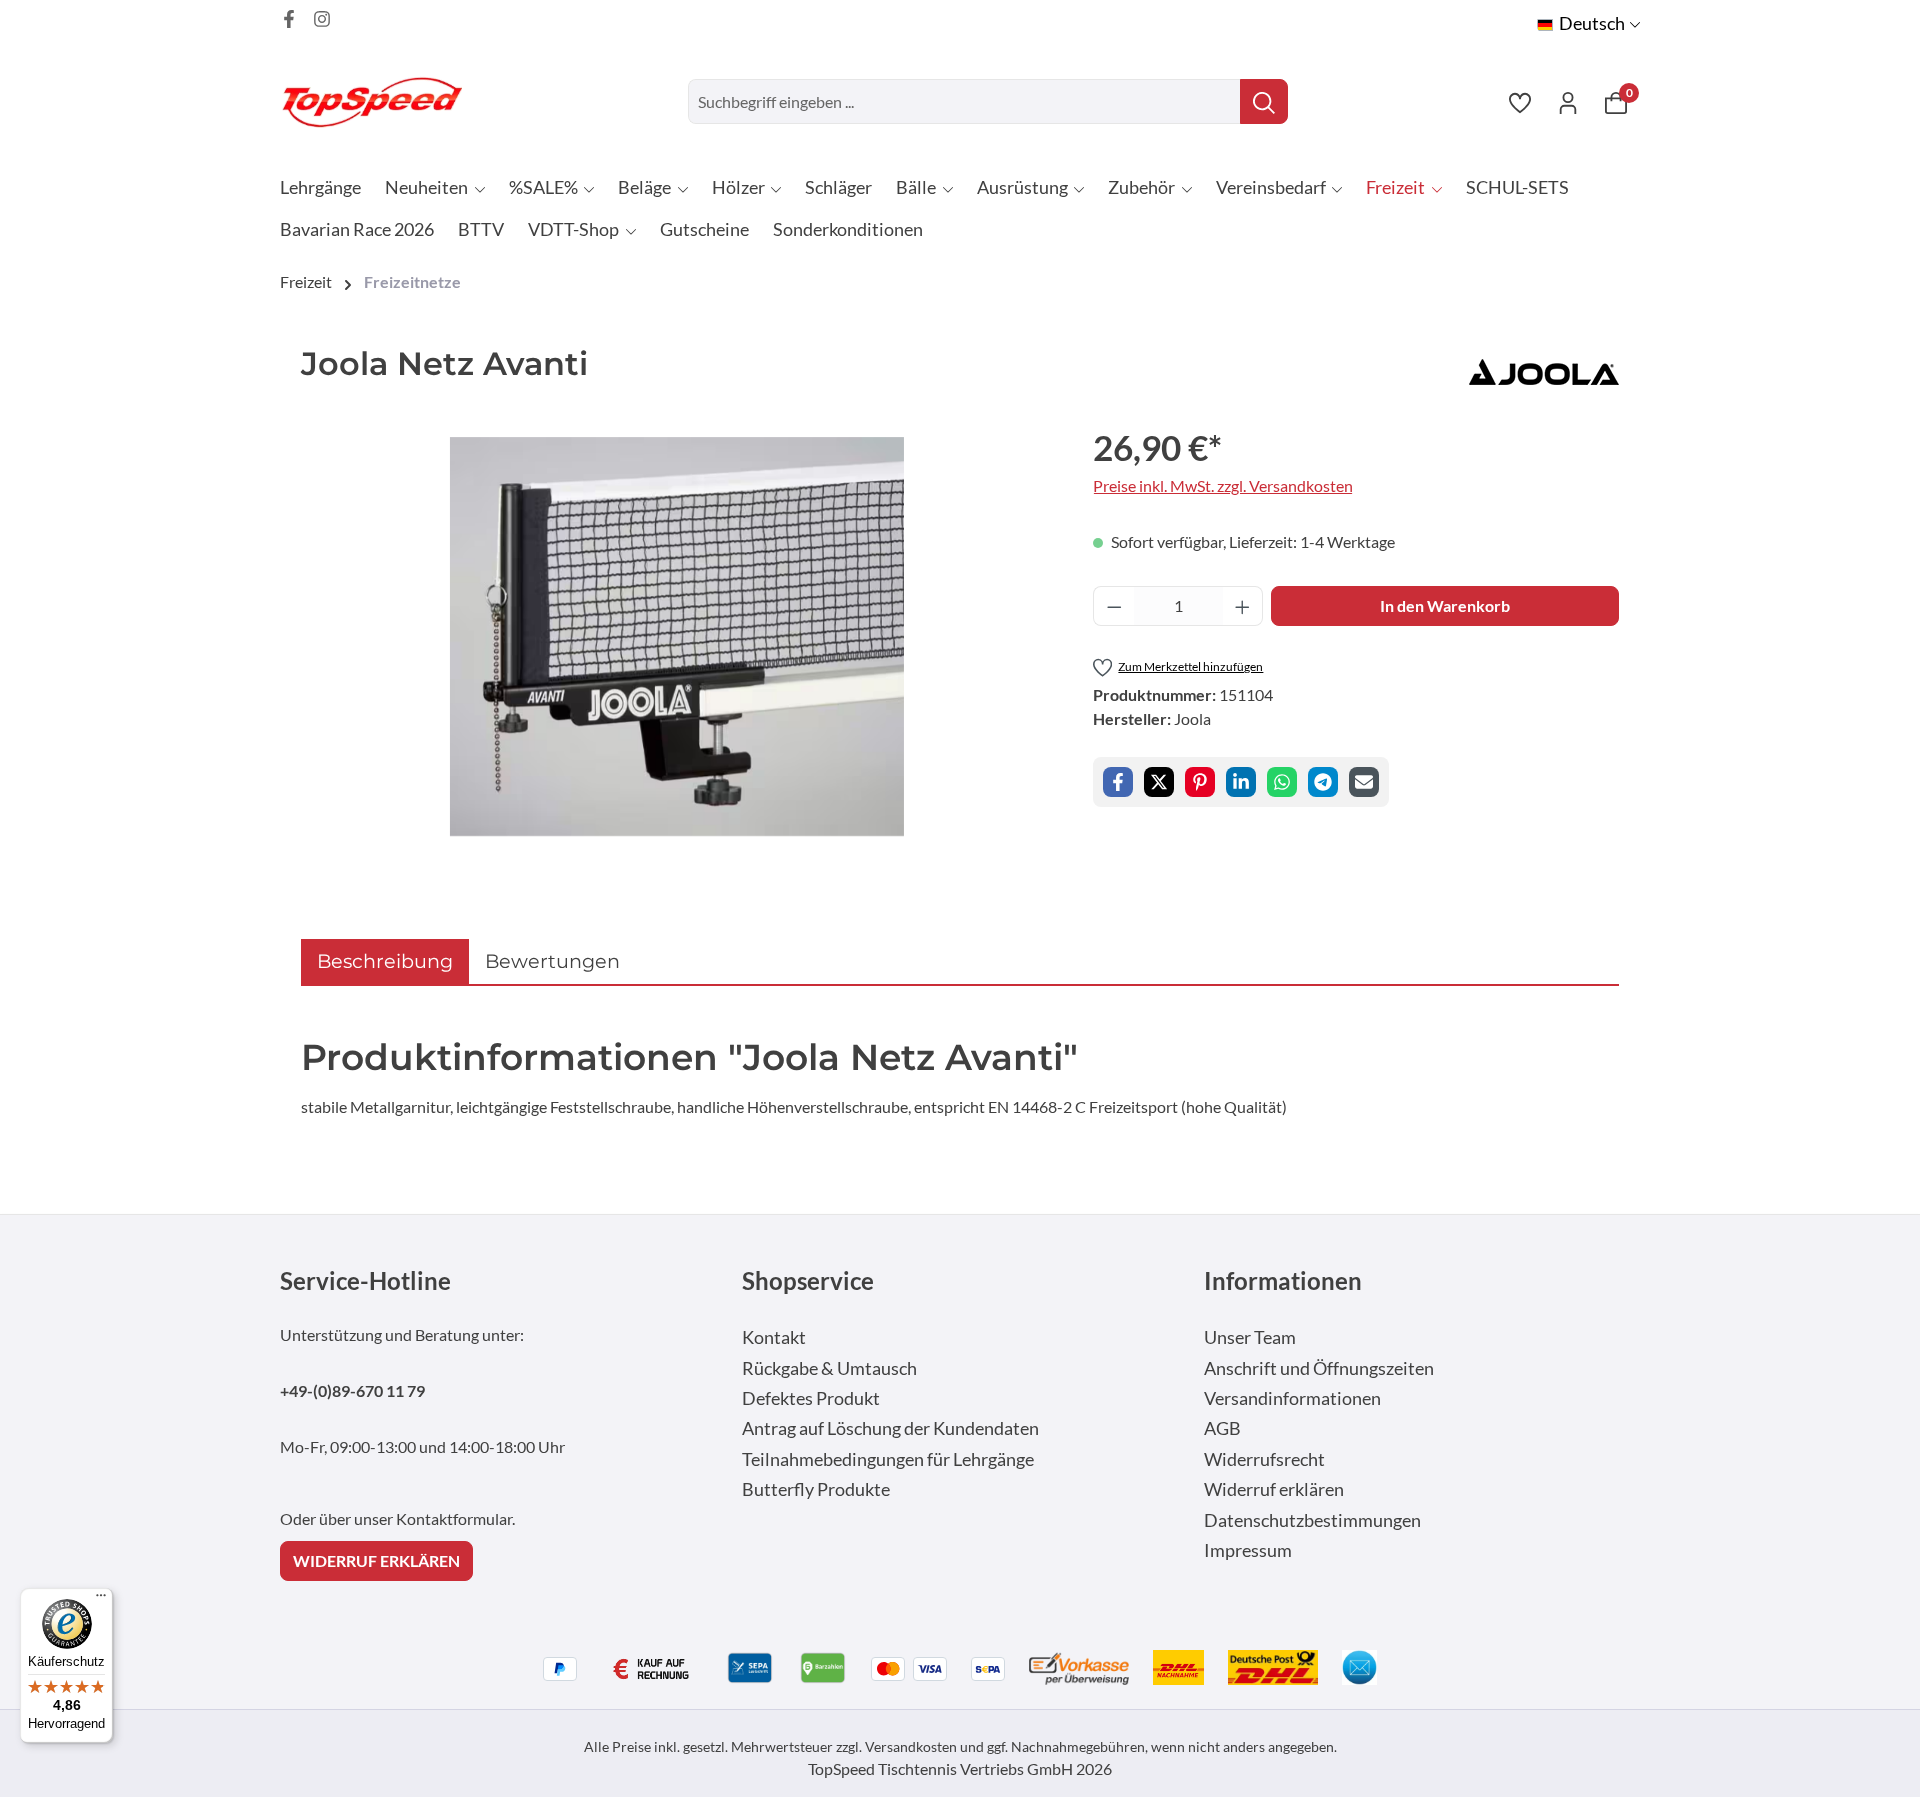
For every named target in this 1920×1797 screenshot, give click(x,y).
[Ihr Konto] (1568, 102)
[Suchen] (1264, 101)
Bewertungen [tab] (552, 961)
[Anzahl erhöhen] (1243, 606)
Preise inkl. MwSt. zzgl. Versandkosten (1223, 485)
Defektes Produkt (811, 1398)
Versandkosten (911, 1746)
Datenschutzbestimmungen (1312, 1520)
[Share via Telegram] (1323, 782)
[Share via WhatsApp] (1282, 782)
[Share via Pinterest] (1200, 782)
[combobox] (964, 101)
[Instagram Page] (322, 19)
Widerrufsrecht (1264, 1459)
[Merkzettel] (1520, 102)
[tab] (385, 961)
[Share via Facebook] (1118, 782)
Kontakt (774, 1337)
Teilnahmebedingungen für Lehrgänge (888, 1459)
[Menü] (101, 1600)
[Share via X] (1159, 782)
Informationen (1283, 1280)
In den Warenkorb (1445, 605)
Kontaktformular (454, 1518)
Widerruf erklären (1274, 1489)
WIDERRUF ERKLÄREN (376, 1560)
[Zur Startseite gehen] (380, 101)
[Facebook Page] (289, 19)
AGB (1222, 1428)
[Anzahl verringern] (1114, 606)
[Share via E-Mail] (1364, 782)
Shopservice (808, 1280)
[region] (677, 636)
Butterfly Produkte (816, 1489)
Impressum (1248, 1550)
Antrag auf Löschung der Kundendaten (890, 1428)
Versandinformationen (1292, 1398)
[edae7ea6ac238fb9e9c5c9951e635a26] (677, 636)
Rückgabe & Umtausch (829, 1368)
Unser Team (1250, 1337)
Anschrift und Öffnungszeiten (1319, 1368)
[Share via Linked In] (1241, 782)
